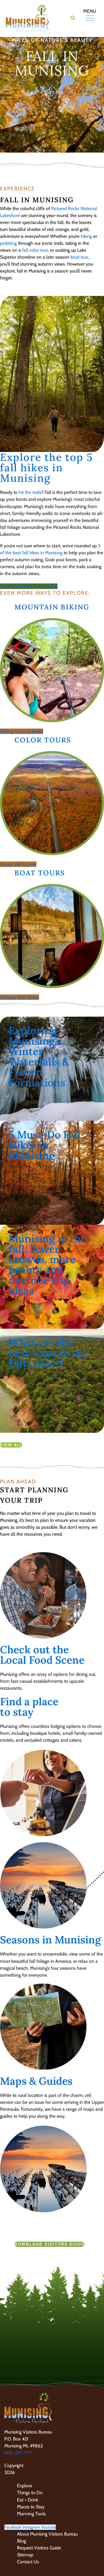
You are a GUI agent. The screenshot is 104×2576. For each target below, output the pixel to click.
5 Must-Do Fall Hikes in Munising (45, 1145)
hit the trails (30, 492)
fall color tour (34, 250)
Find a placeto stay (29, 1707)
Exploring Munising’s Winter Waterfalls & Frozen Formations (39, 1057)
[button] (73, 19)
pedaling (8, 243)
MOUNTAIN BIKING (52, 607)
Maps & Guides (36, 2081)
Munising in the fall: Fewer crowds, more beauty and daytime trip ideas (47, 1265)
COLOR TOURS (43, 740)
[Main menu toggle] (83, 18)
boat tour (79, 257)
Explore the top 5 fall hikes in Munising (47, 468)
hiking (86, 236)
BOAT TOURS (40, 873)
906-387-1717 (18, 2453)
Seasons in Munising (50, 1940)
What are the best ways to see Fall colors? (48, 1353)
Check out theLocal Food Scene (42, 1655)
